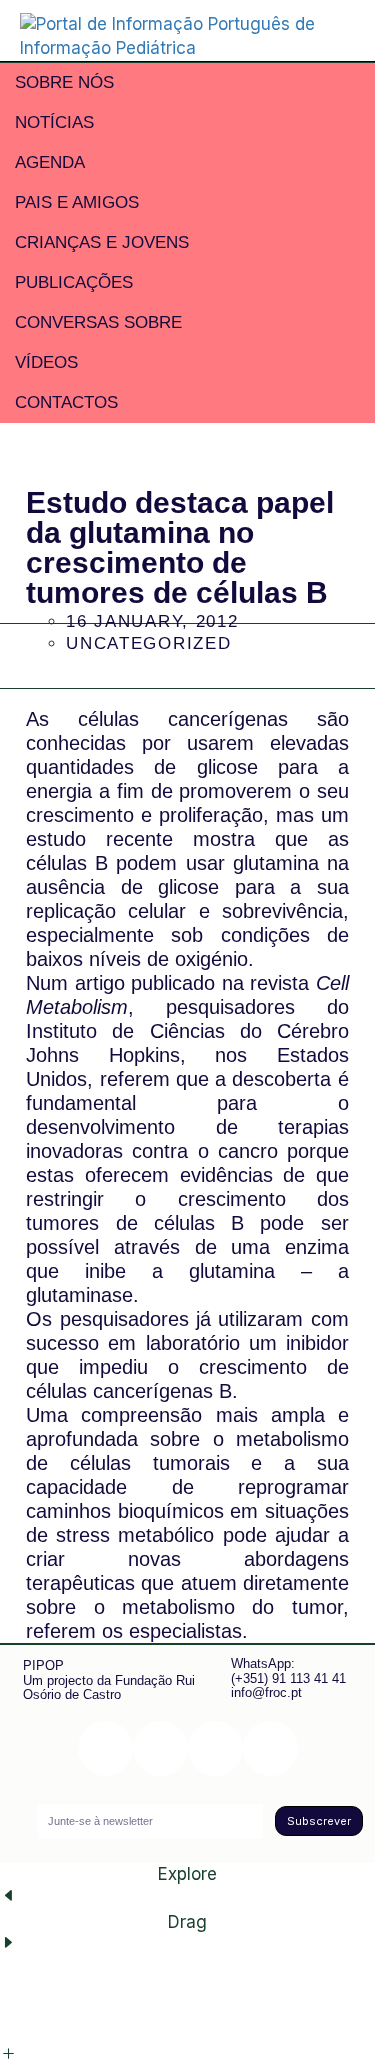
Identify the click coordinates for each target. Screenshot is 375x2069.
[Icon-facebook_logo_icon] (215, 1748)
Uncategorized (148, 643)
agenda (50, 162)
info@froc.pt (266, 1692)
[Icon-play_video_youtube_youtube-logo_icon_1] (270, 1748)
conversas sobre (98, 322)
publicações (74, 282)
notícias (54, 122)
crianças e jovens (102, 242)
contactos (66, 402)
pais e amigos (77, 202)
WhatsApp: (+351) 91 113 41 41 (288, 1670)
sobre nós (64, 82)
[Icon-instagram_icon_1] (105, 1748)
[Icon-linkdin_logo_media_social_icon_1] (160, 1748)
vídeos (46, 362)
